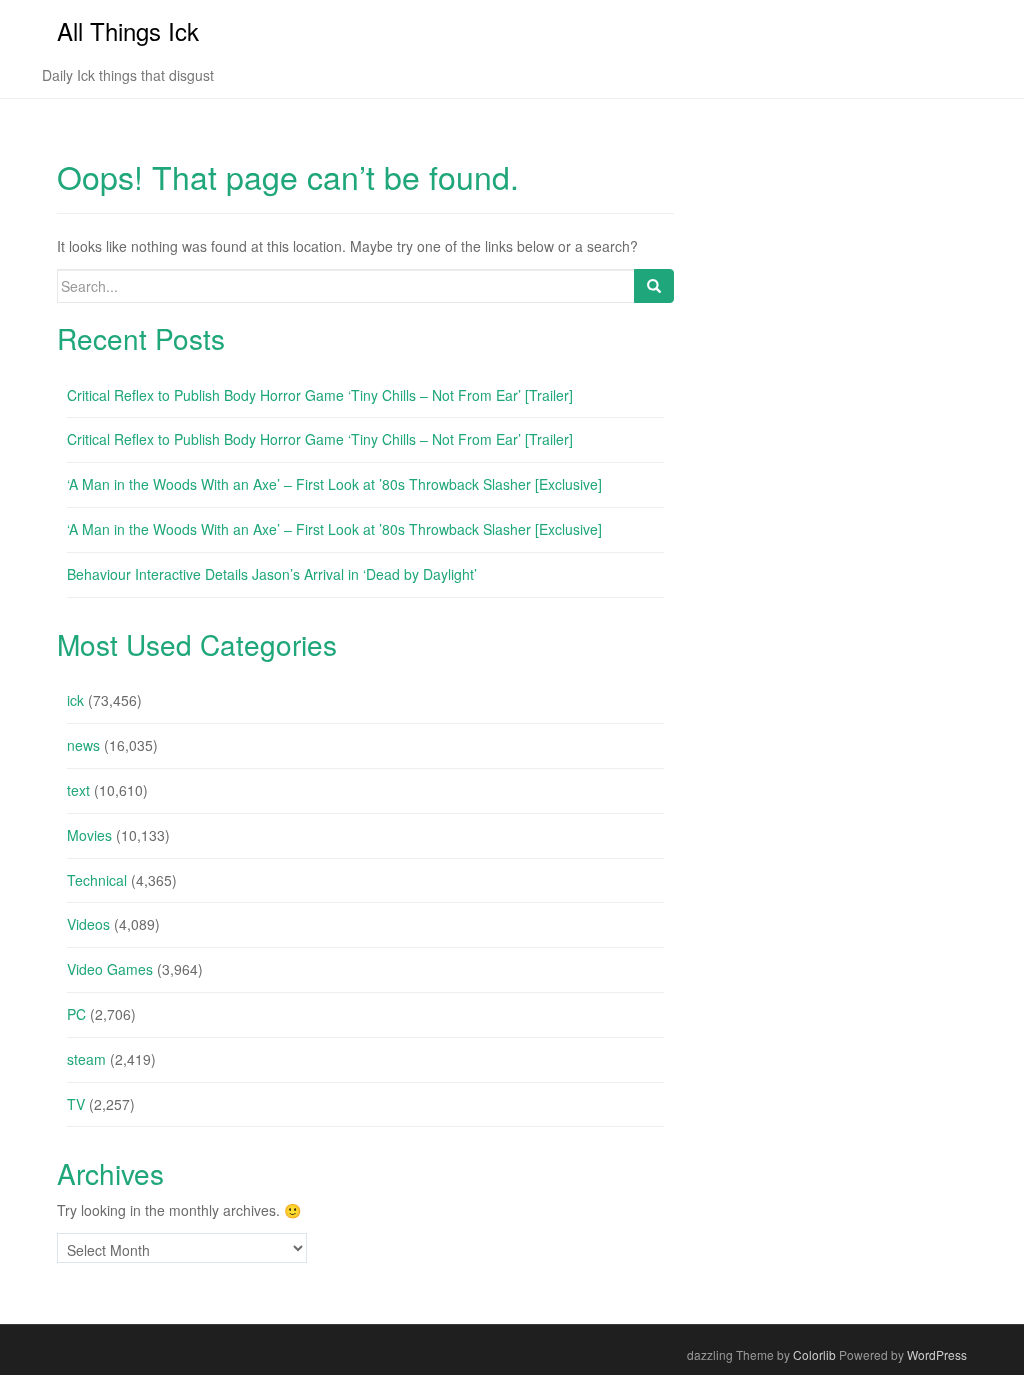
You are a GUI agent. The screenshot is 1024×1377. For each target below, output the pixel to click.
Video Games (110, 969)
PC (76, 1014)
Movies (89, 835)
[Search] (654, 286)
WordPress (937, 1354)
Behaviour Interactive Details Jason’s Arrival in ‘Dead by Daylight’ (272, 574)
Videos (88, 924)
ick (75, 700)
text (78, 790)
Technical (97, 880)
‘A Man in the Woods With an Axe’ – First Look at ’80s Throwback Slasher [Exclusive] (334, 484)
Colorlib (814, 1354)
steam (86, 1059)
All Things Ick (128, 30)
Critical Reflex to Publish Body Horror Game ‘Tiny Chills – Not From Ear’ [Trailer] (320, 395)
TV (76, 1104)
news (83, 745)
